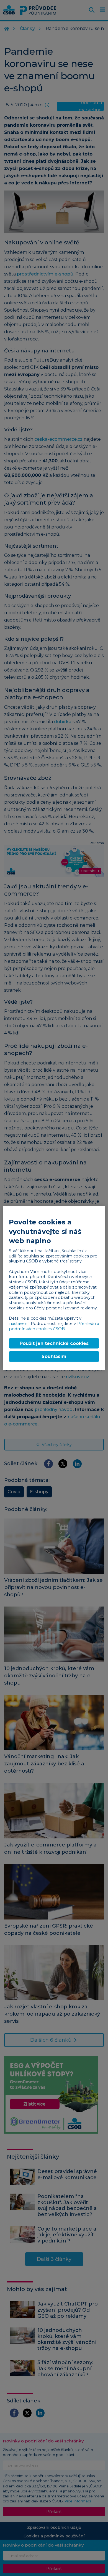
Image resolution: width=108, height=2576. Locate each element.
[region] (54, 1288)
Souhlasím (54, 1356)
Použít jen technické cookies (54, 1343)
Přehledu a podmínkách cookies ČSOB (54, 1326)
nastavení (19, 1324)
